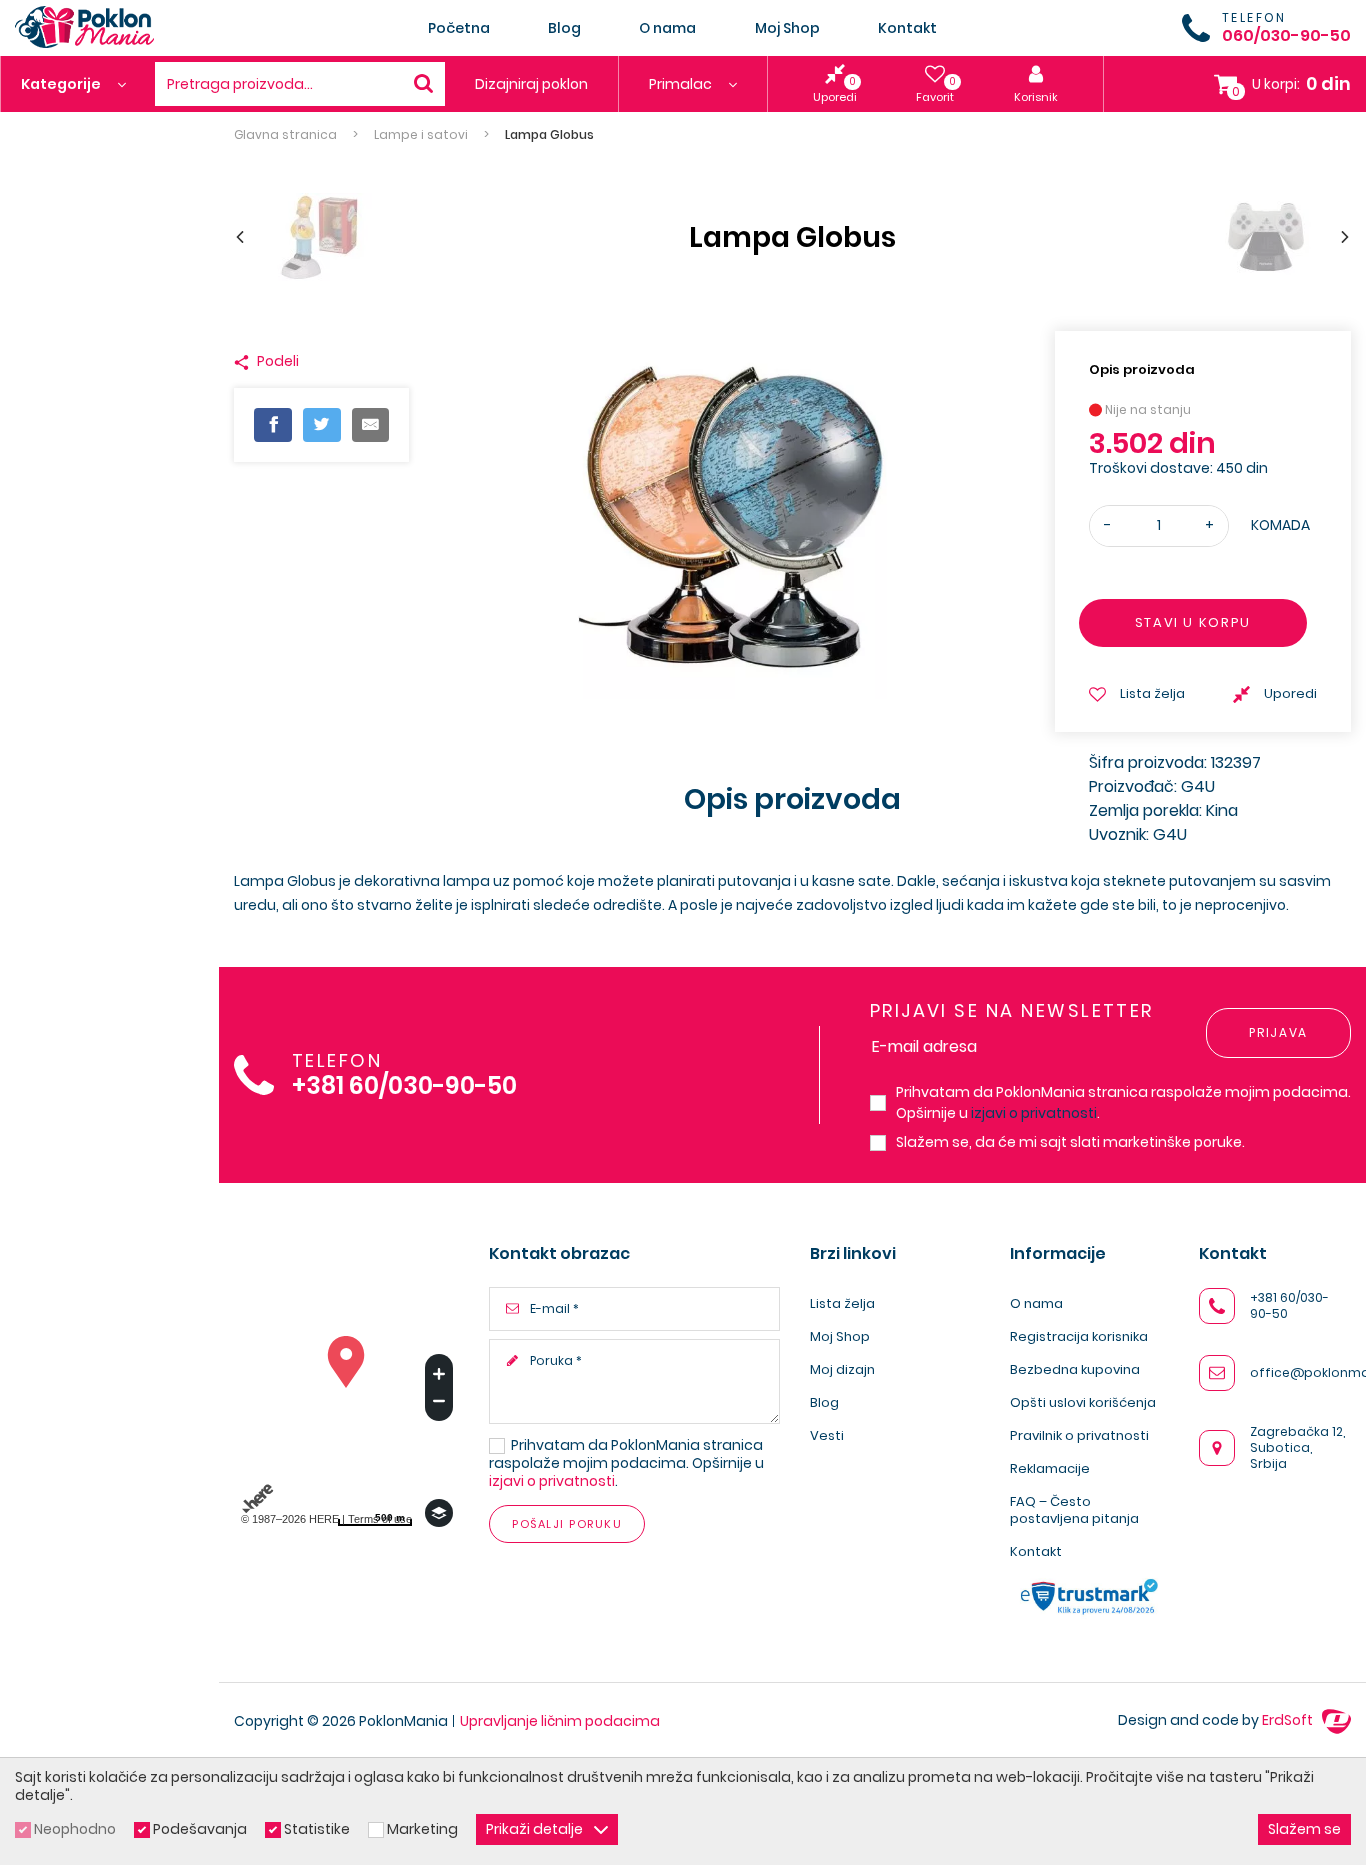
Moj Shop (787, 28)
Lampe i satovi (421, 135)
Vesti (827, 1435)
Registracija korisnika (1079, 1336)
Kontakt (907, 28)
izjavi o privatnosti (1034, 1113)
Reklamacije (1050, 1468)
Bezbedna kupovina (1075, 1369)
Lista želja (842, 1303)
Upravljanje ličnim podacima (560, 1721)
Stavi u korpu (1193, 622)
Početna (459, 28)
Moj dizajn (842, 1369)
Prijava (1278, 1032)
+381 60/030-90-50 (404, 1086)
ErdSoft (1289, 1720)
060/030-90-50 (1286, 35)
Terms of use (380, 1519)
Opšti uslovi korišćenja (1083, 1402)
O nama (667, 28)
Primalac (682, 84)
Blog (564, 28)
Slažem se (1304, 1829)
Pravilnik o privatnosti (1079, 1435)
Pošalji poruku (567, 1524)
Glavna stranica (285, 135)
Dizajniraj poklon (531, 84)
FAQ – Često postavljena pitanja (1074, 1510)
